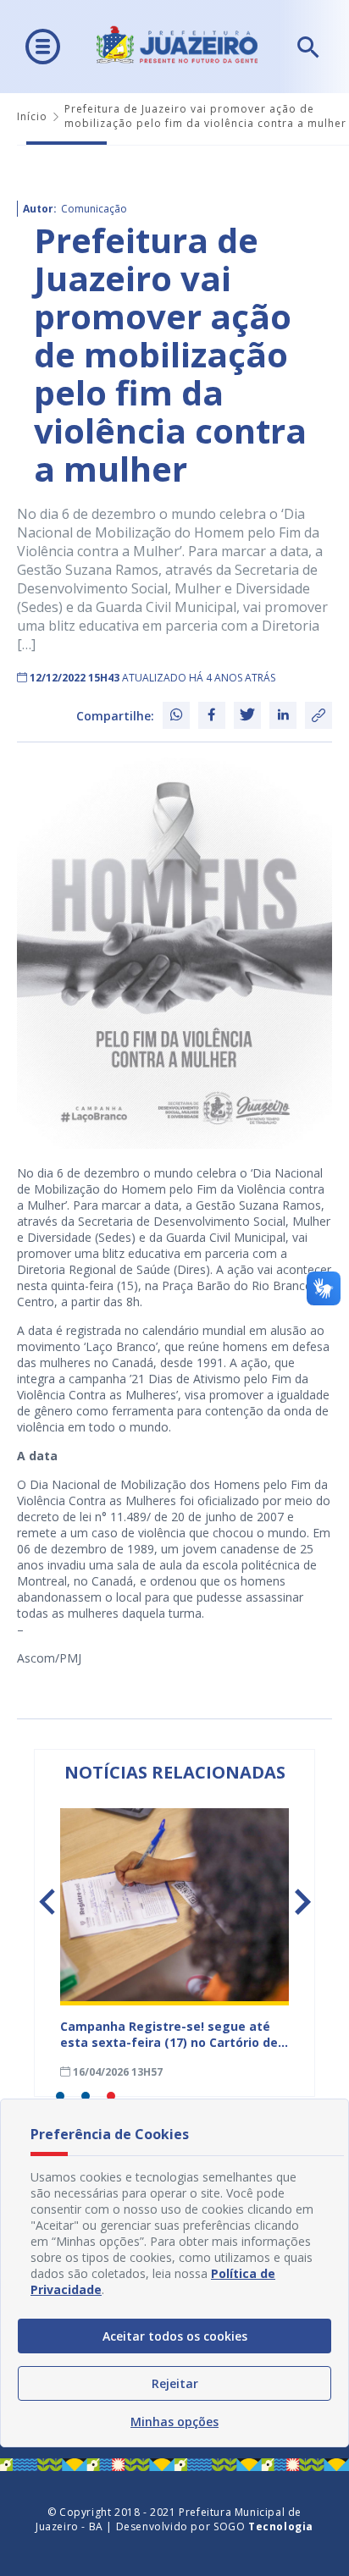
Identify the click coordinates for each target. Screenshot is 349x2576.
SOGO (263, 2526)
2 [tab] (86, 2096)
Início (32, 116)
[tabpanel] (174, 1944)
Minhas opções (174, 2422)
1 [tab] (60, 2096)
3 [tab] (111, 2096)
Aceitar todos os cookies (175, 2336)
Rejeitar (175, 2383)
